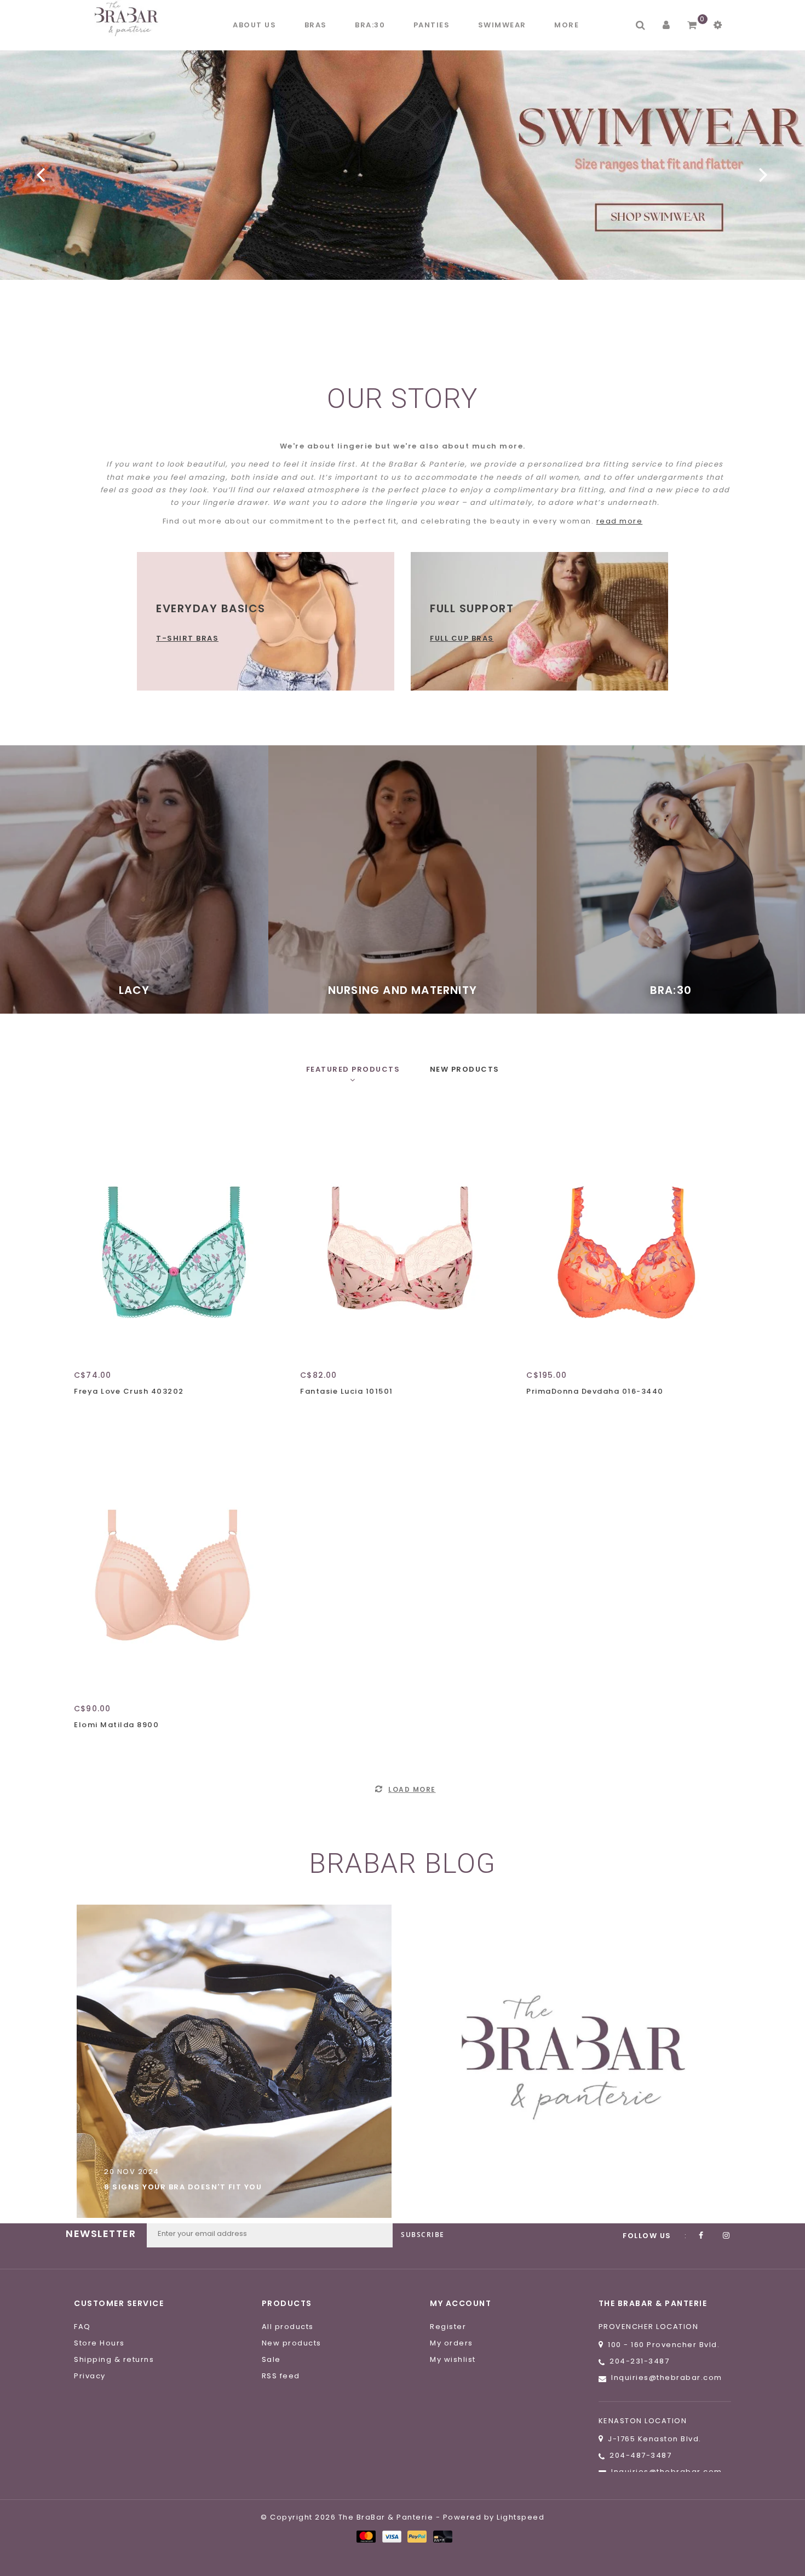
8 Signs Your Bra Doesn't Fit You (183, 2187)
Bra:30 (370, 25)
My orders (452, 2343)
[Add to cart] (85, 1411)
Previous (41, 174)
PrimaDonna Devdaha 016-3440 (595, 1391)
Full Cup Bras (462, 638)
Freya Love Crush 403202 (129, 1391)
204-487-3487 (640, 2455)
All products (288, 2327)
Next (764, 174)
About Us (254, 25)
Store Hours (99, 2343)
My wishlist (453, 2359)
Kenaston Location (643, 2421)
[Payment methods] (366, 2536)
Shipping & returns (114, 2359)
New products (292, 2343)
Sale (271, 2359)
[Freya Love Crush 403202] (173, 1234)
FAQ (82, 2327)
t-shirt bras (187, 638)
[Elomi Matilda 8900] (173, 1568)
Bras (316, 25)
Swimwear (502, 25)
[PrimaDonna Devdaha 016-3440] (625, 1234)
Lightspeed (521, 2517)
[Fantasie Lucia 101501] (399, 1234)
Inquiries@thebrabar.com (667, 2377)
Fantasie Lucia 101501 (347, 1391)
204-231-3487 (639, 2361)
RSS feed (281, 2376)
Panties (432, 25)
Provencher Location (649, 2327)
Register (448, 2327)
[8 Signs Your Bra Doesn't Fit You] (234, 2061)
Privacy (90, 2376)
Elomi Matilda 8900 (116, 1725)
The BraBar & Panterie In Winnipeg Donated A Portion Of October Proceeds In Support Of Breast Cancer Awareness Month (570, 2175)
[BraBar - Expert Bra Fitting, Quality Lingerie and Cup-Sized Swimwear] (129, 18)
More (567, 25)
